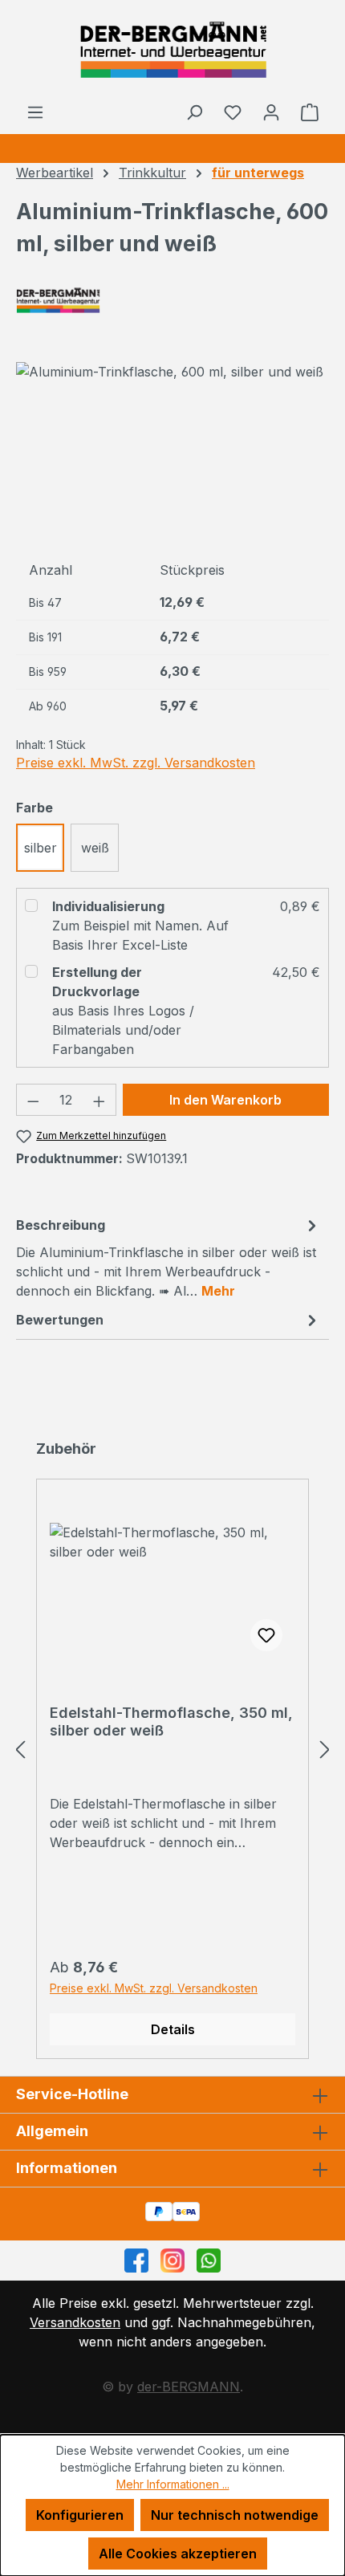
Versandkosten (75, 2322)
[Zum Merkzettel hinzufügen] (266, 1635)
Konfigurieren (80, 2515)
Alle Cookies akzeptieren (178, 2554)
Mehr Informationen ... (173, 2484)
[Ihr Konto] (271, 112)
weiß (95, 848)
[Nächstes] (325, 1749)
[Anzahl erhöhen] (99, 1100)
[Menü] (35, 112)
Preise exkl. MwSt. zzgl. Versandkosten (136, 763)
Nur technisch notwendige (235, 2515)
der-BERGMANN (189, 2387)
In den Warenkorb (225, 1100)
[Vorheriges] (20, 1749)
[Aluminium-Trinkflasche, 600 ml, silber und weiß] (170, 372)
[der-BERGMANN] (172, 300)
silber (41, 848)
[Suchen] (194, 112)
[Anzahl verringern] (33, 1100)
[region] (172, 451)
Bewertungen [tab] (60, 1320)
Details (173, 2029)
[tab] (168, 1257)
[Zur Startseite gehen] (172, 51)
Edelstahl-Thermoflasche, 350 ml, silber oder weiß (171, 1721)
